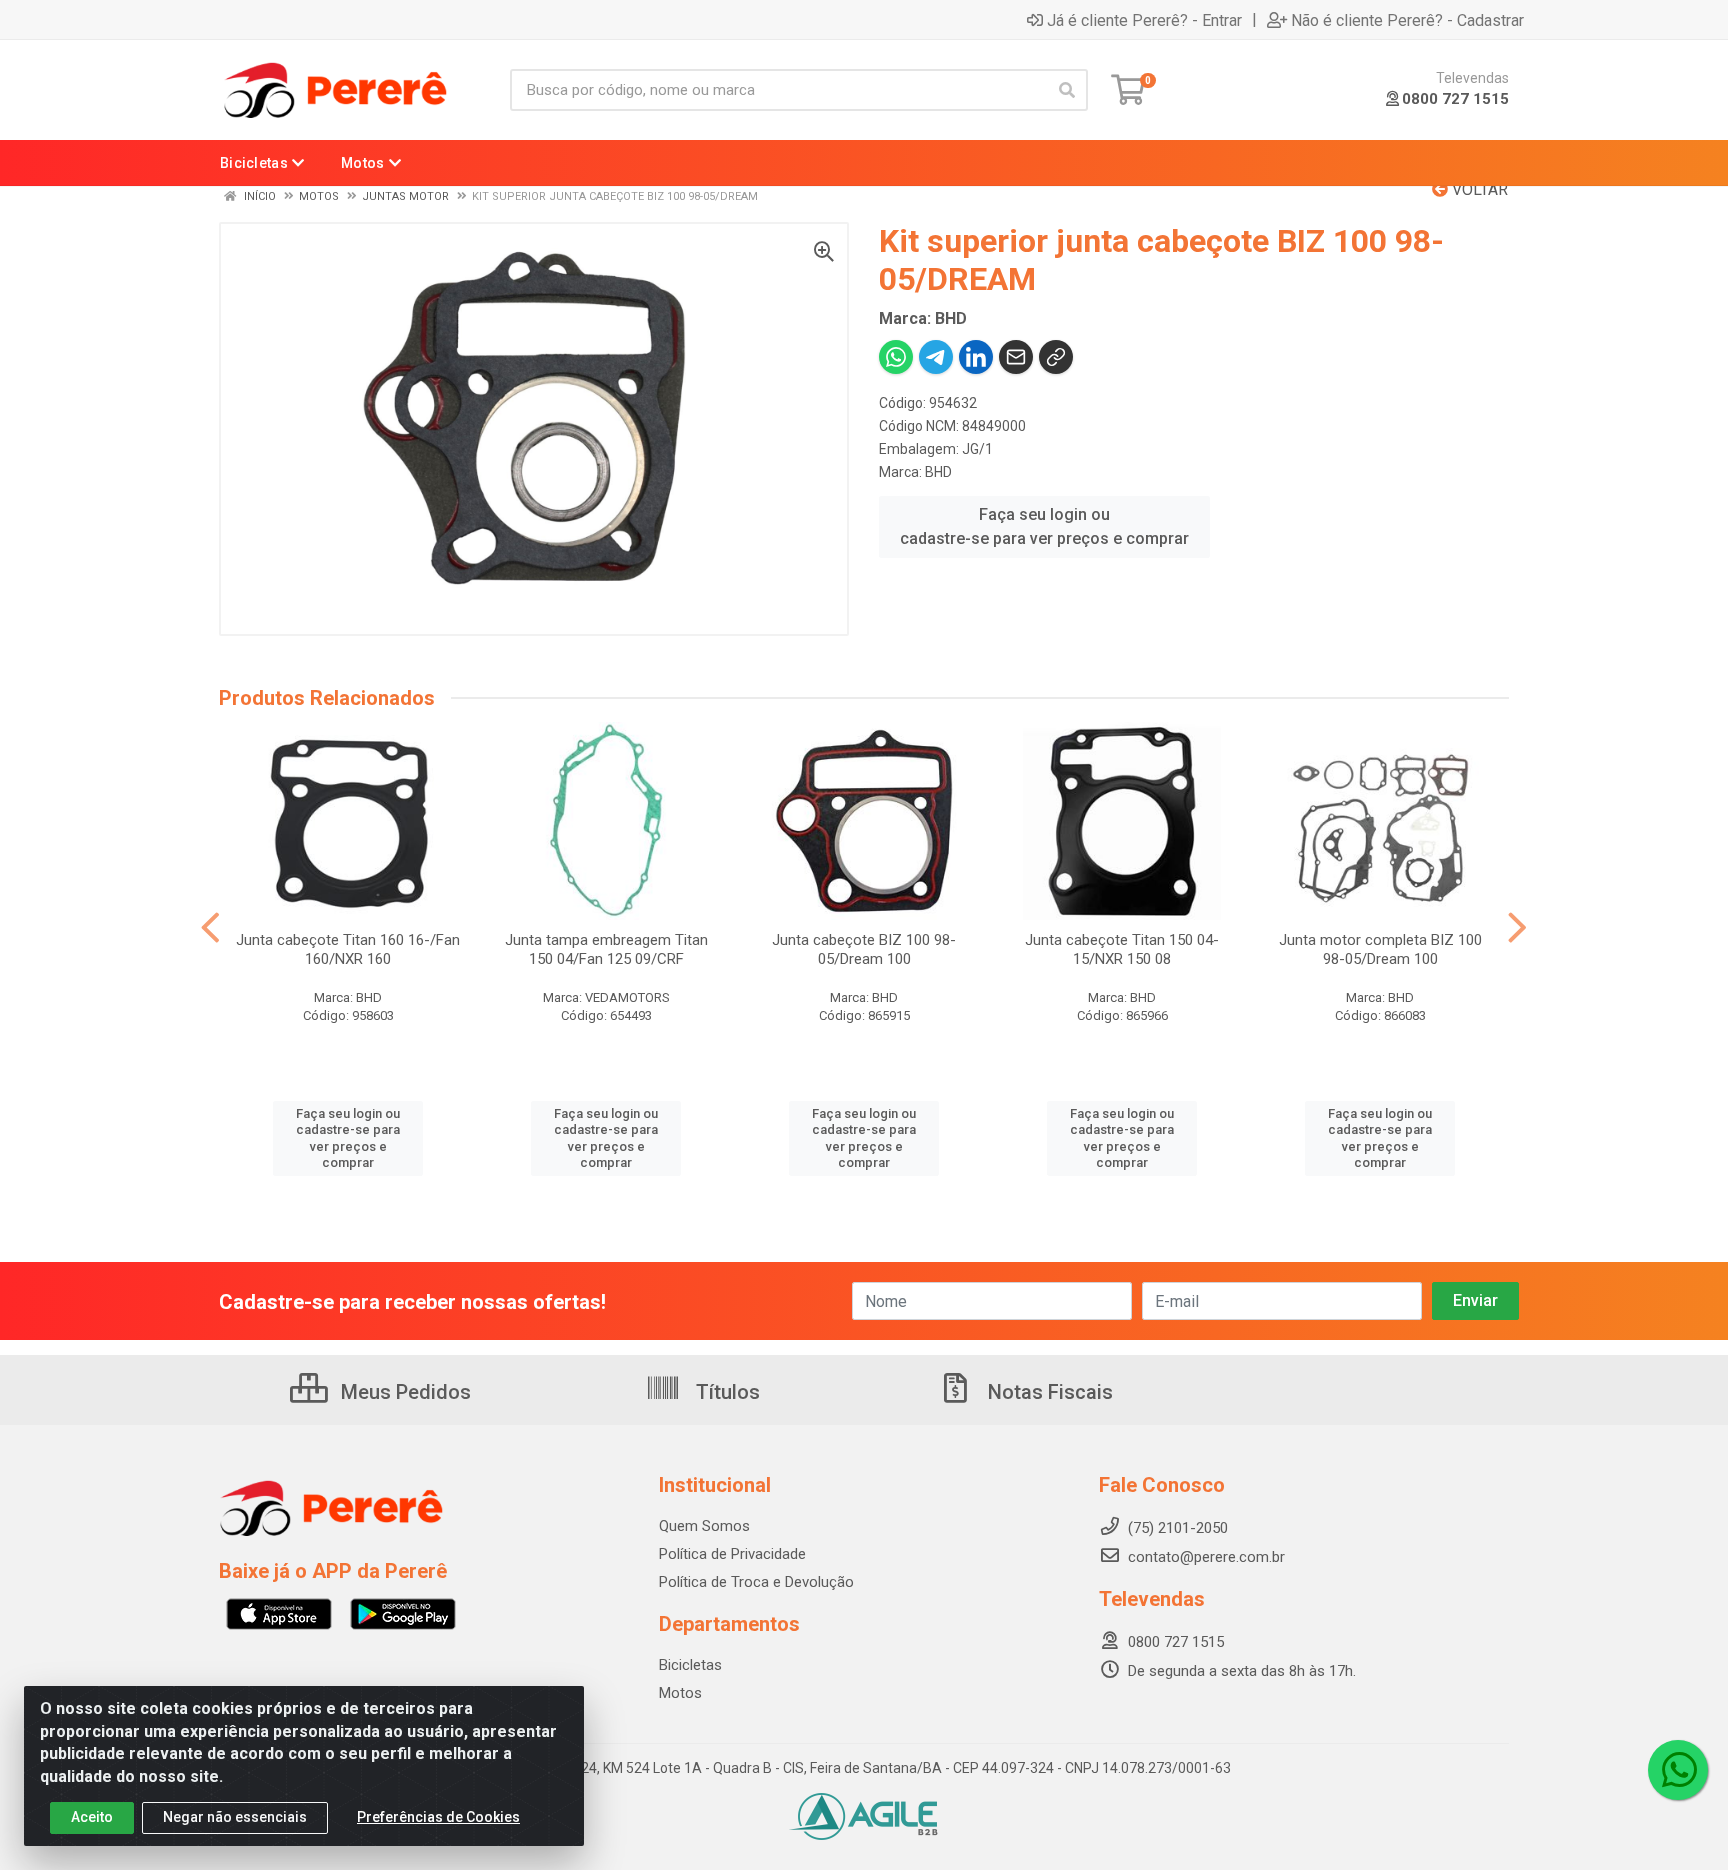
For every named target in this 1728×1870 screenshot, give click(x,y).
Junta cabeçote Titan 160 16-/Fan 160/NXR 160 (348, 949)
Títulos (725, 1392)
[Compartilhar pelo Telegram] (936, 357)
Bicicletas (690, 1665)
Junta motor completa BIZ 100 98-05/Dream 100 (1380, 949)
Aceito (92, 1817)
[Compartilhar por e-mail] (1016, 357)
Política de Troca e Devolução (756, 1582)
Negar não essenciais (235, 1817)
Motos (680, 1693)
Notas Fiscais (1048, 1392)
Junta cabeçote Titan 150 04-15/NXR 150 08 (1122, 949)
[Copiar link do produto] (1056, 357)
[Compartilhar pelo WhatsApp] (896, 357)
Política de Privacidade (732, 1554)
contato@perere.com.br (1206, 1557)
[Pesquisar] (1067, 90)
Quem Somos (704, 1526)
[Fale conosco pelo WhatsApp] (1678, 1770)
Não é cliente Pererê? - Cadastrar (1407, 20)
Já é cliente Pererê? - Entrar (1144, 20)
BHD (938, 472)
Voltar (1478, 189)
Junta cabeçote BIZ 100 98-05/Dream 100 (864, 949)
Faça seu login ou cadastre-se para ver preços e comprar (1044, 526)
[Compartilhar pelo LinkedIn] (976, 357)
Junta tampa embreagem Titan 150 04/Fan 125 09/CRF (606, 949)
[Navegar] (210, 928)
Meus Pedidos (403, 1392)
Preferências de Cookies (438, 1817)
